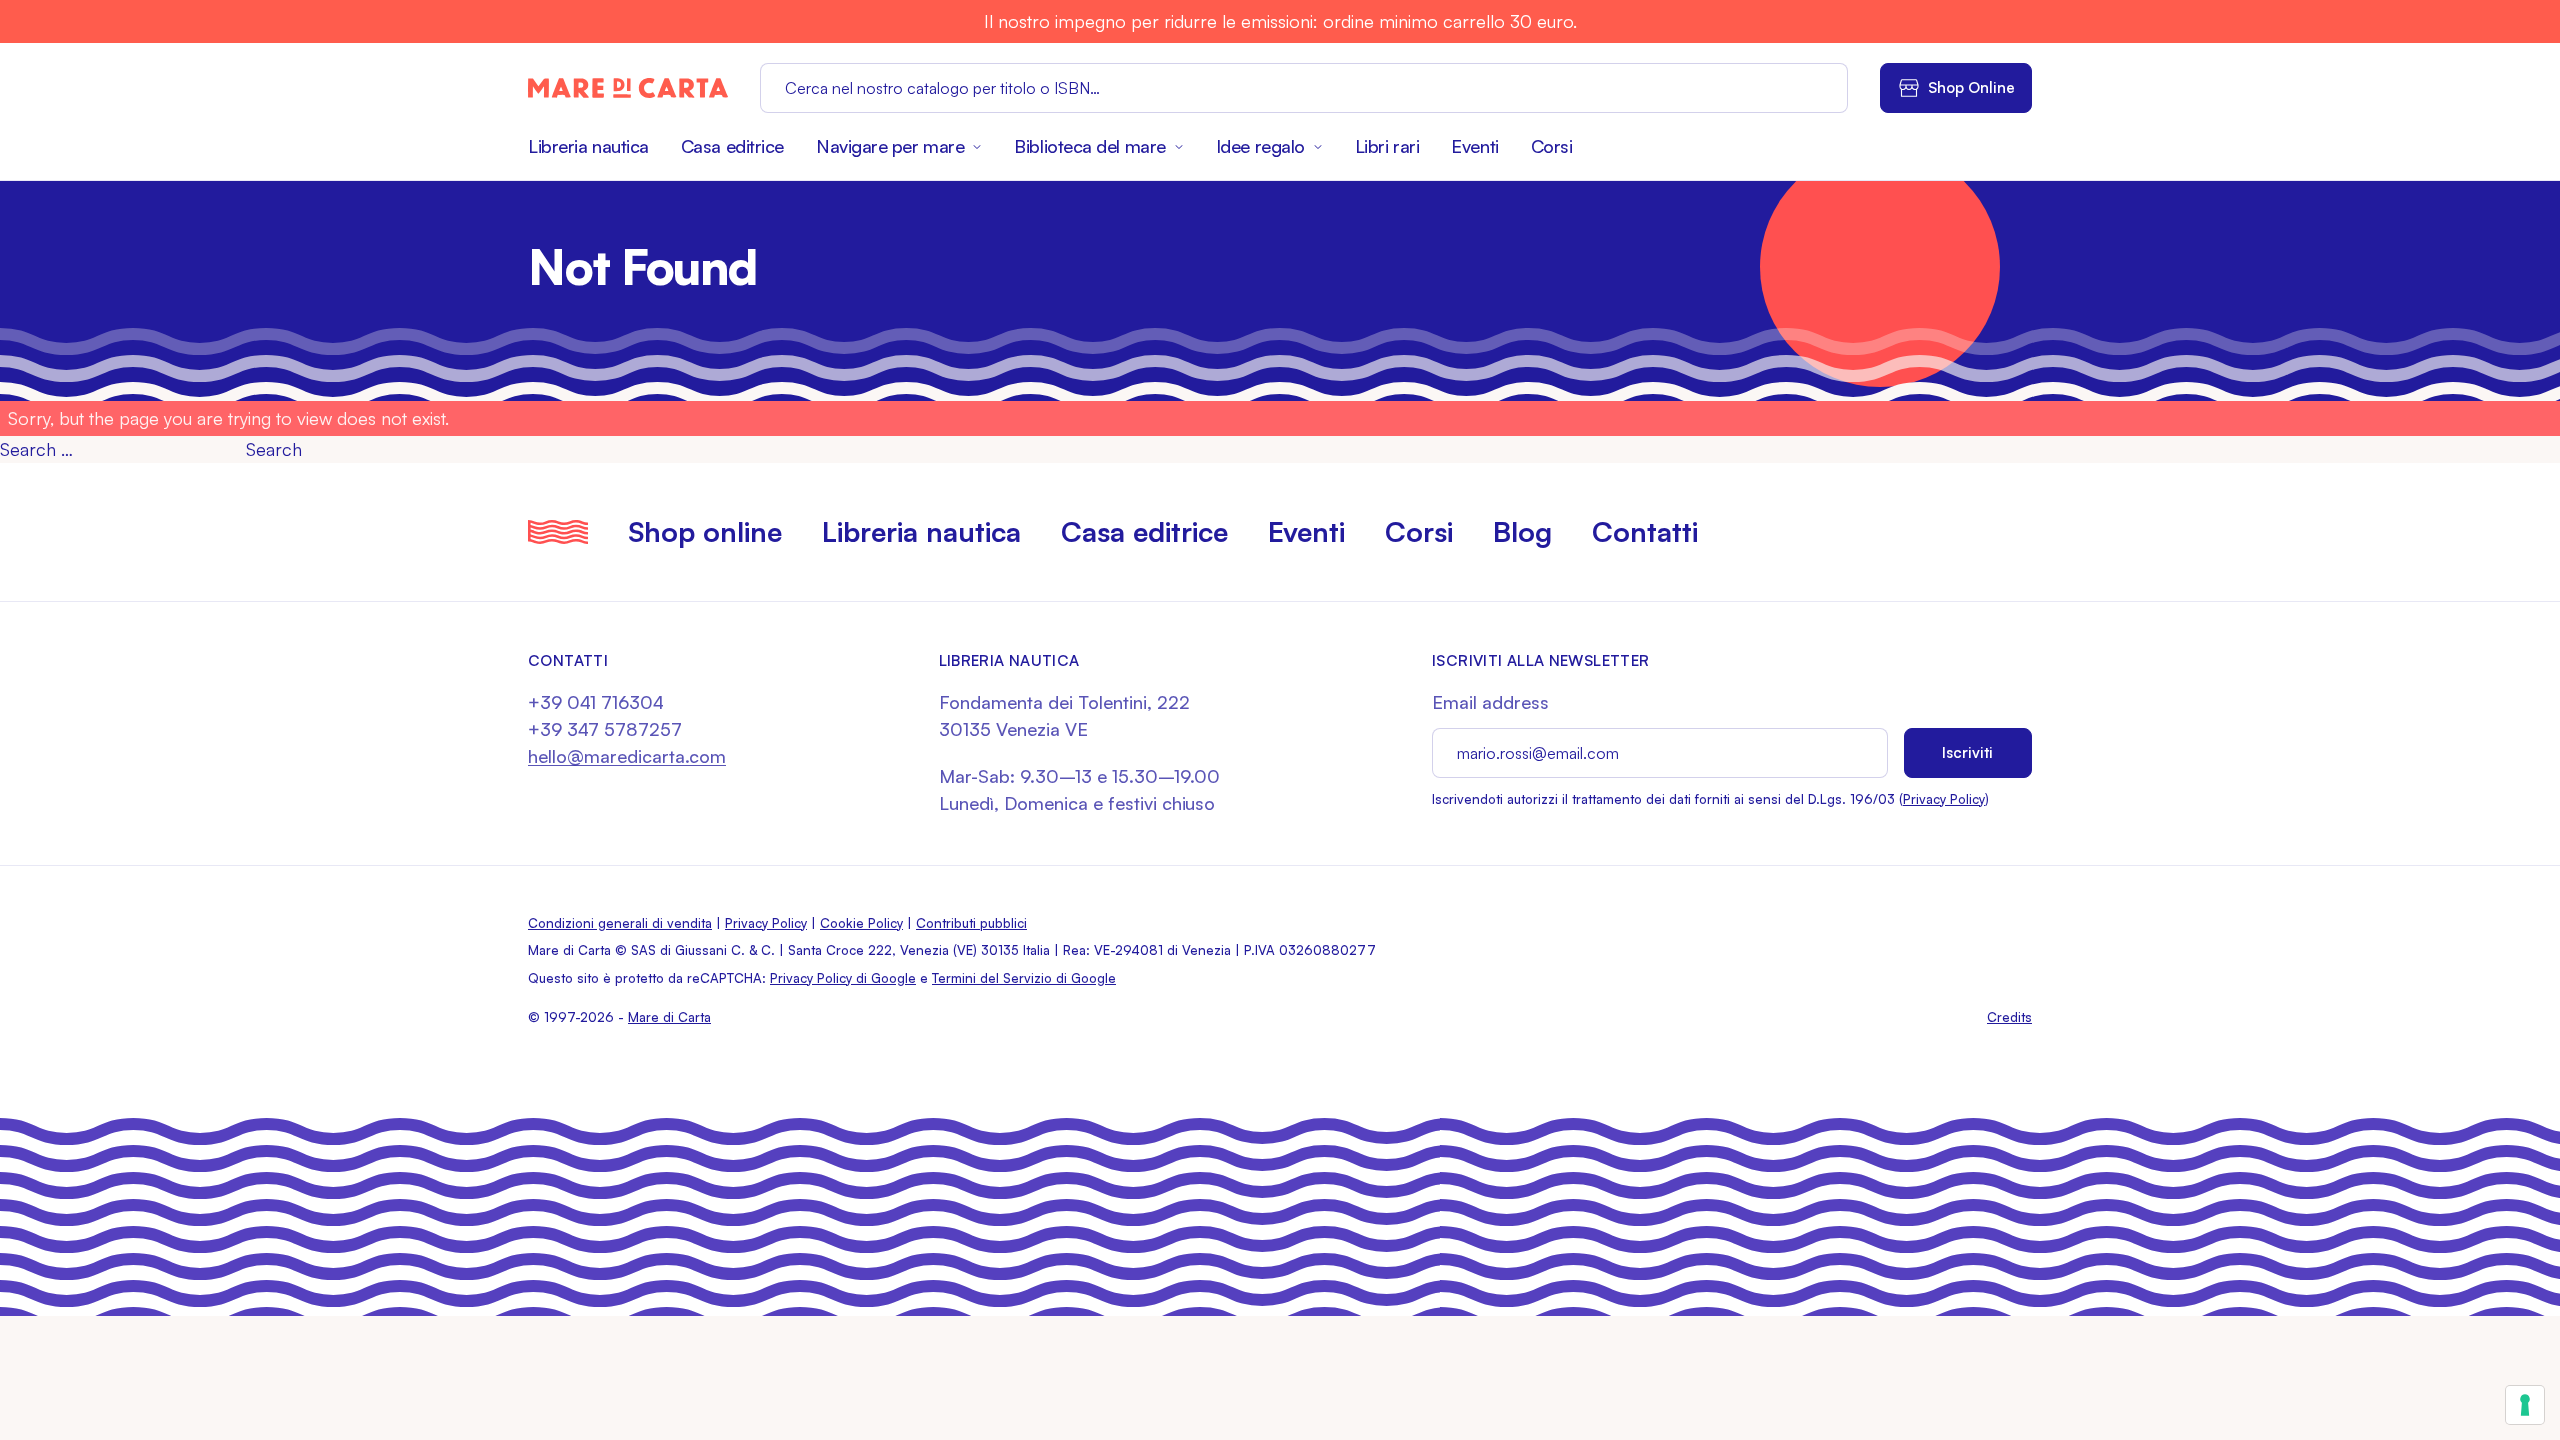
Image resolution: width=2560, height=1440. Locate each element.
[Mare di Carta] (628, 88)
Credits (2009, 1017)
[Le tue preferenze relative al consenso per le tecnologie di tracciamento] (2525, 1405)
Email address (1490, 702)
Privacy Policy (1944, 799)
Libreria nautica (588, 146)
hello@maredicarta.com (627, 756)
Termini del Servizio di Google (1024, 978)
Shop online (705, 531)
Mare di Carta (669, 1017)
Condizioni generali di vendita (620, 923)
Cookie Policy (861, 923)
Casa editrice (732, 146)
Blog (1522, 531)
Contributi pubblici (971, 923)
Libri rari (1387, 146)
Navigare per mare (890, 146)
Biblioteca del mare (1089, 146)
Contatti (1645, 531)
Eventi (1474, 146)
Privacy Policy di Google (843, 978)
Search (274, 449)
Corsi (1552, 146)
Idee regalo (1260, 146)
